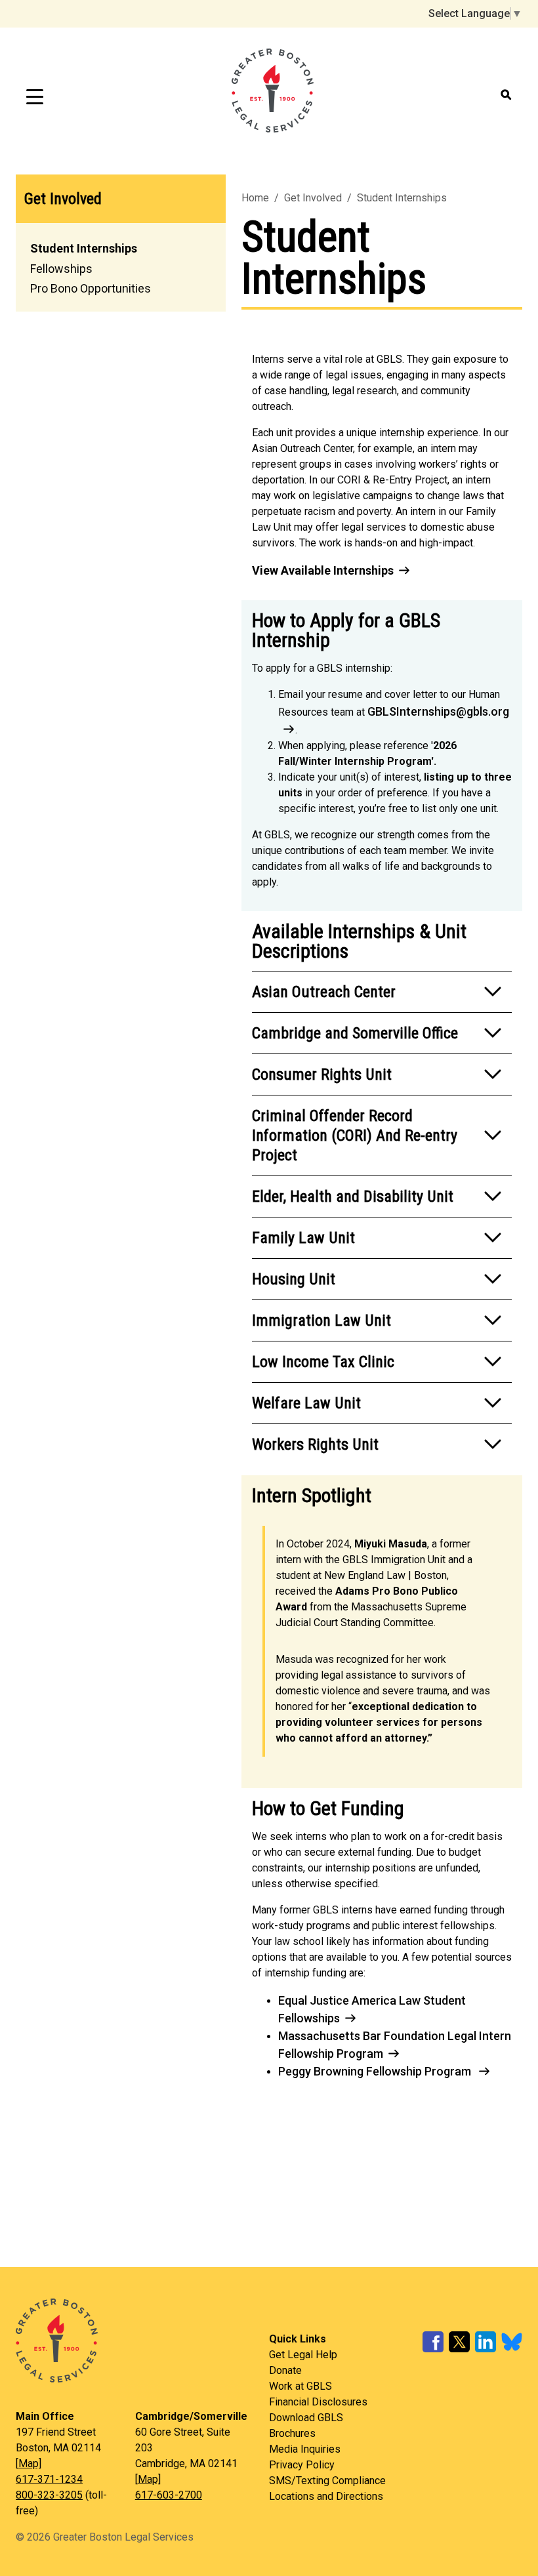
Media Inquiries (305, 2449)
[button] (382, 992)
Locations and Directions (326, 2496)
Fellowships (61, 269)
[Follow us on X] (459, 2349)
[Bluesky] (512, 2349)
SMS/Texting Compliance (327, 2481)
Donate (285, 2370)
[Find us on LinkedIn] (486, 2349)
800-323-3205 (49, 2495)
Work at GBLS (300, 2386)
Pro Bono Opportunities (91, 288)
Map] (30, 2464)
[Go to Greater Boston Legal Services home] (273, 96)
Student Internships (84, 248)
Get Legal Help (303, 2355)
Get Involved (63, 199)
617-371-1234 (49, 2479)
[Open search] (507, 95)
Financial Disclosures (318, 2402)
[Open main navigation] (35, 96)
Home (255, 198)
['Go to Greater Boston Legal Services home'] (142, 2341)
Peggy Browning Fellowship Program (376, 2071)
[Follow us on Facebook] (433, 2349)
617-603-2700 (169, 2495)
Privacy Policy (302, 2465)
